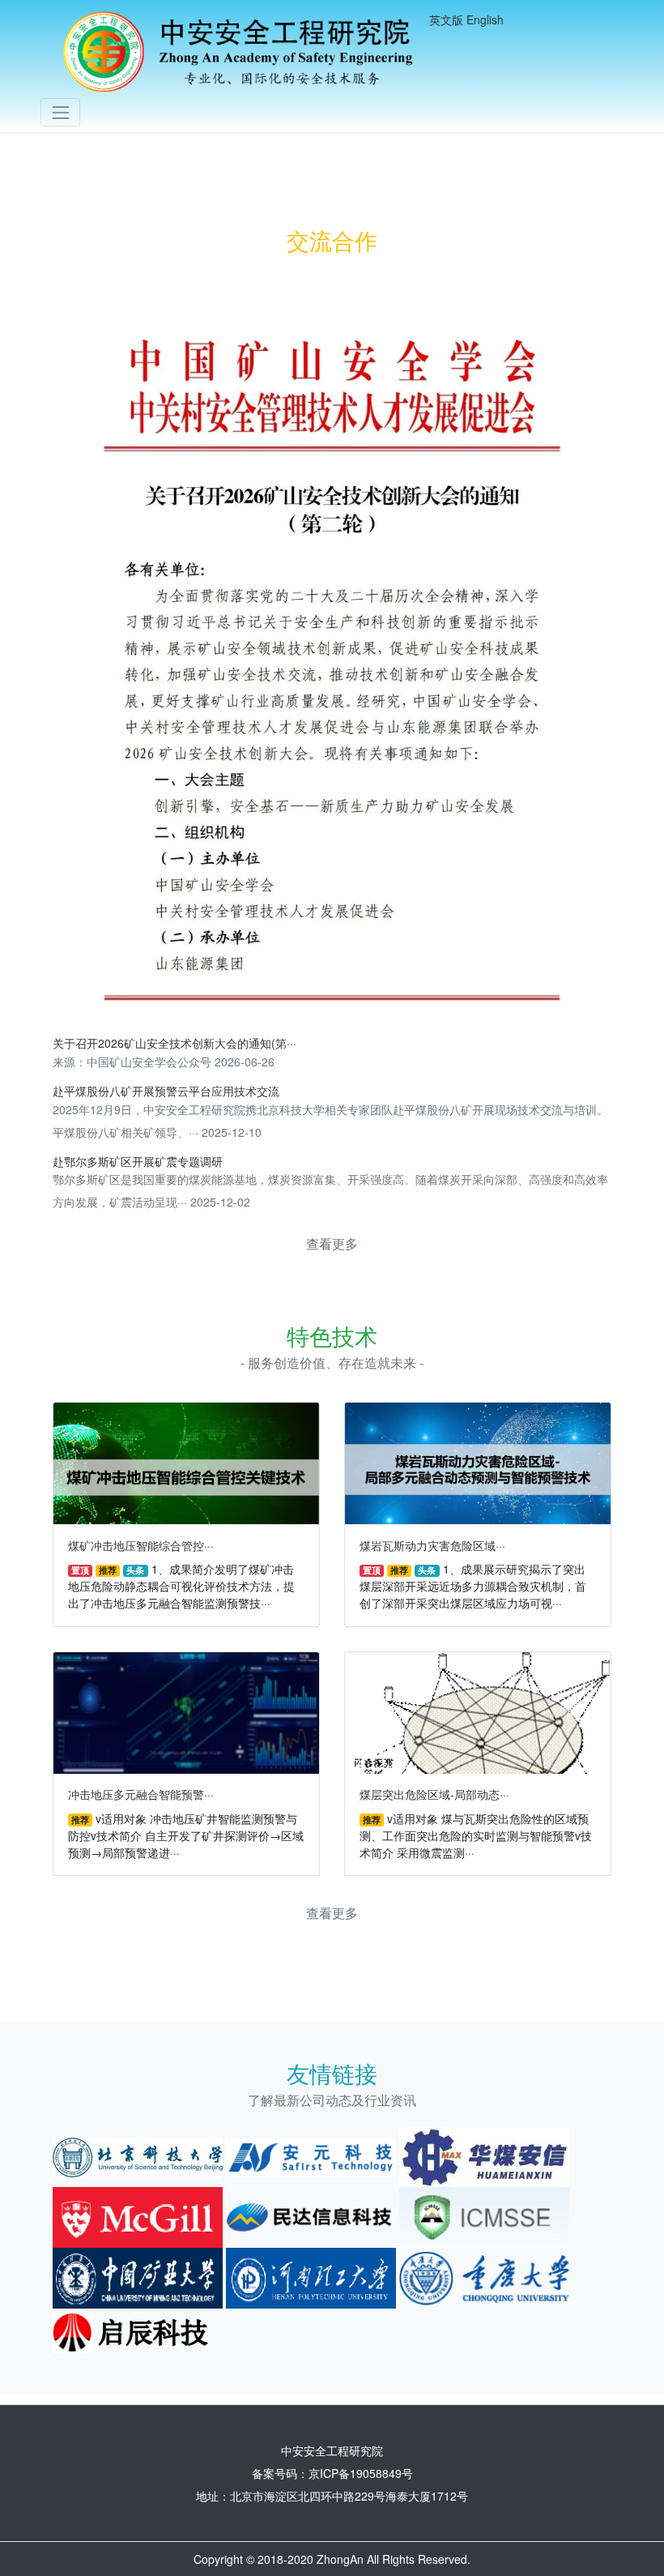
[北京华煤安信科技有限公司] (484, 2155)
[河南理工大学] (311, 2276)
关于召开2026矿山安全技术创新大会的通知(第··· (175, 1043)
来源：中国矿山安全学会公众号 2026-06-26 (164, 1062)
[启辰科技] (138, 2332)
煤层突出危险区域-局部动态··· (434, 1794)
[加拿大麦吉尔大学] (138, 2215)
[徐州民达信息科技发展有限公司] (311, 2215)
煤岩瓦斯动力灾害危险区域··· (432, 1545)
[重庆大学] (484, 2276)
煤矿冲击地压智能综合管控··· (141, 1545)
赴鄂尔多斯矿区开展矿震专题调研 (138, 1161)
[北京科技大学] (138, 2155)
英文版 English (466, 19)
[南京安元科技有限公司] (311, 2155)
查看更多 (332, 1243)
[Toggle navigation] (60, 112)
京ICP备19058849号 (361, 2473)
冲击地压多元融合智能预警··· (141, 1794)
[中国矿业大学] (138, 2276)
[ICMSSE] (484, 2215)
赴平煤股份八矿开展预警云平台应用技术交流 (166, 1091)
